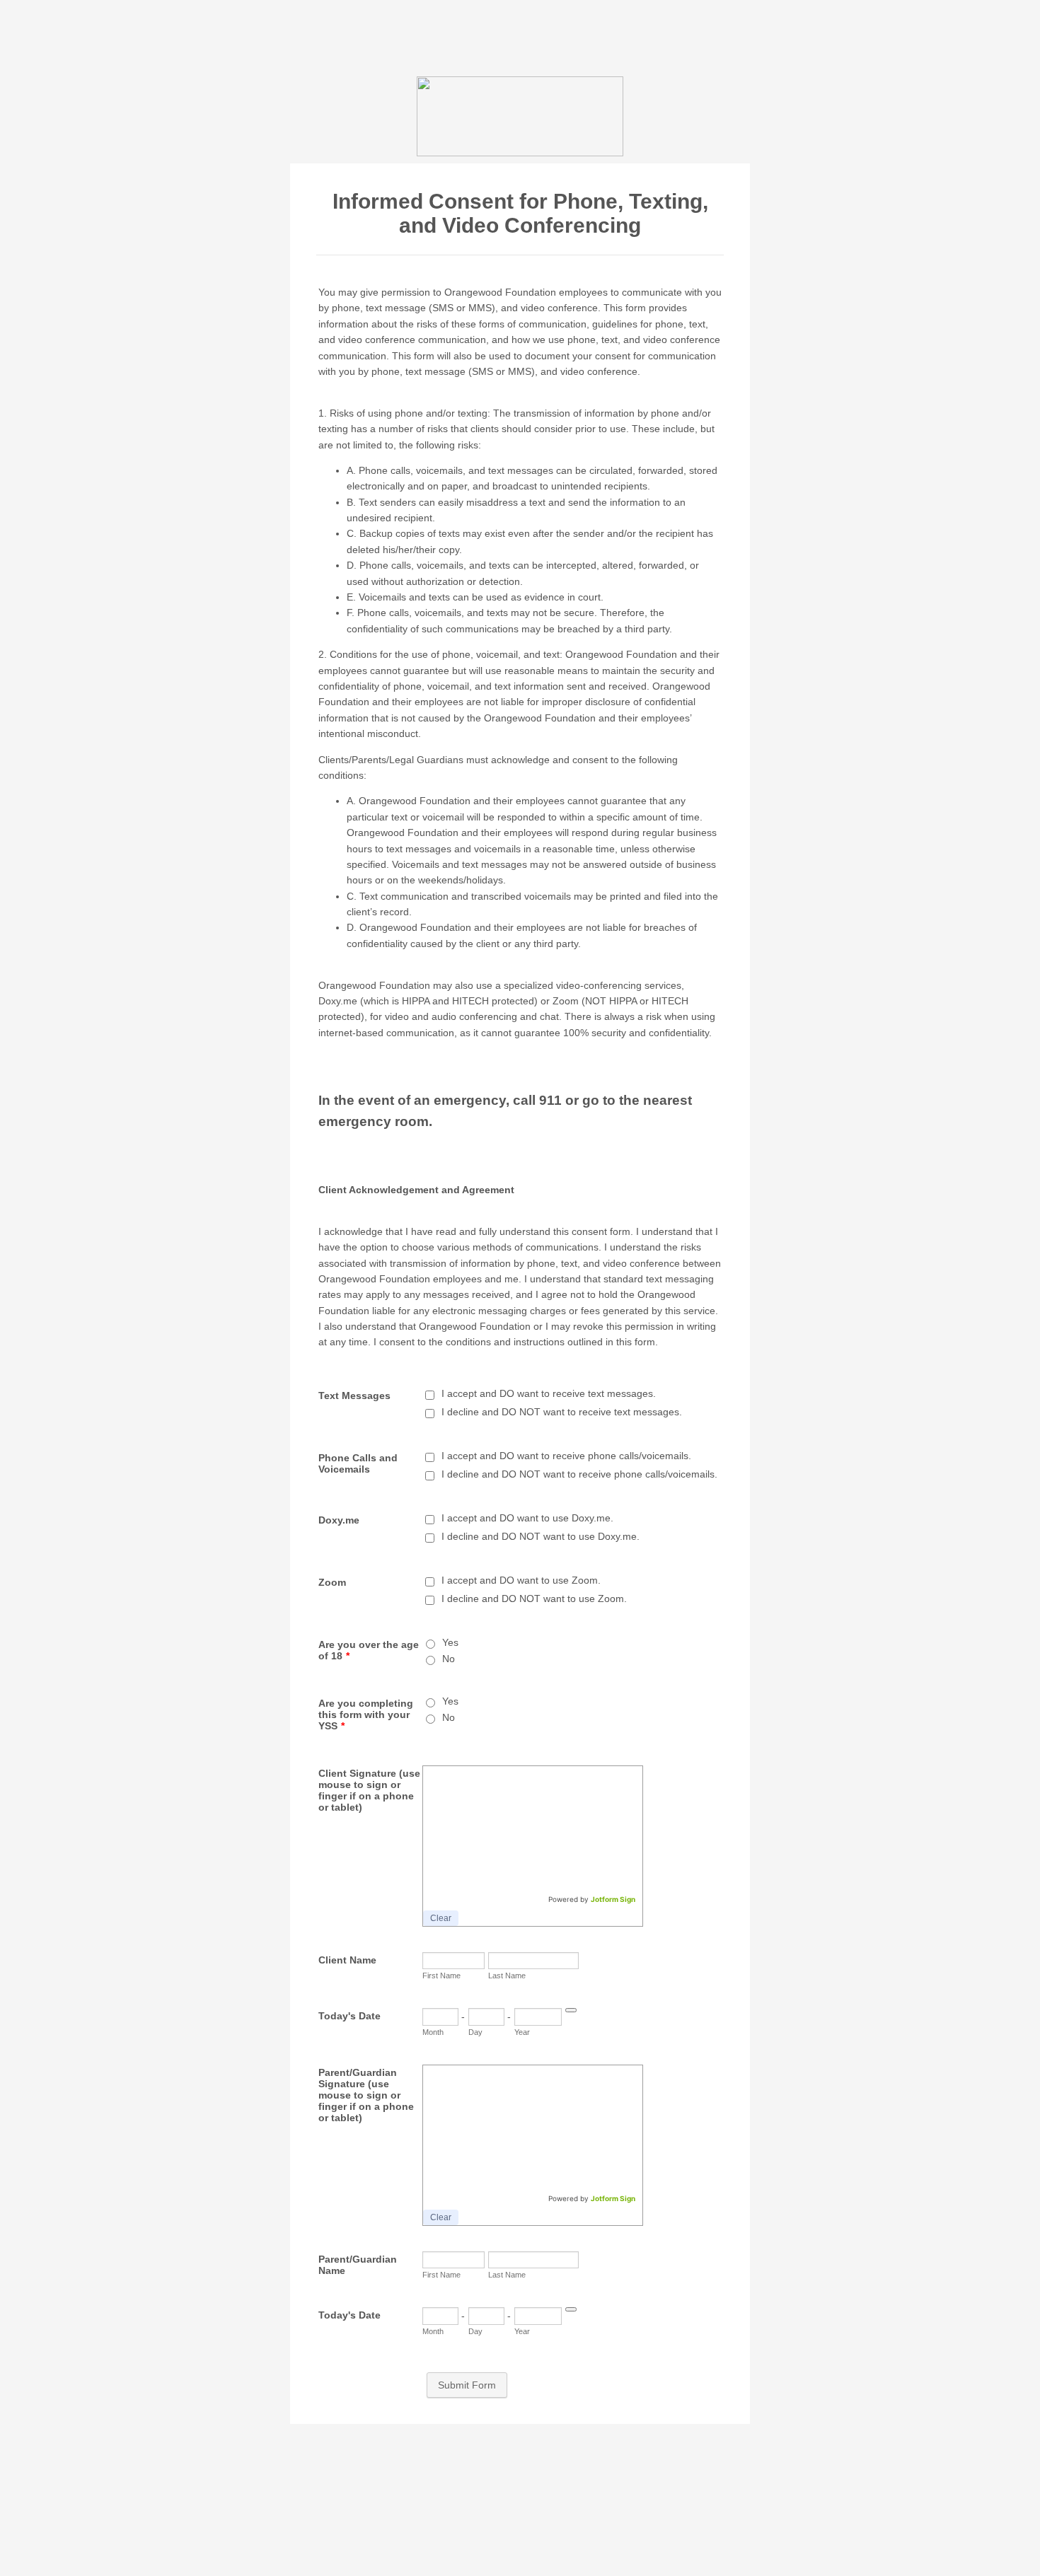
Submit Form (467, 2385)
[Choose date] (571, 2010)
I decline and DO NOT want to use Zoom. (534, 1599)
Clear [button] (441, 1918)
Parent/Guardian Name (358, 2265)
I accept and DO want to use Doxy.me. (527, 1518)
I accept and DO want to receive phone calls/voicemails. (566, 1456)
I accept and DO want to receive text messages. (549, 1393)
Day (475, 2032)
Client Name (347, 1960)
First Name (441, 1975)
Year (522, 2032)
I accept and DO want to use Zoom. (521, 1580)
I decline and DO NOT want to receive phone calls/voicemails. (579, 1474)
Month (433, 2032)
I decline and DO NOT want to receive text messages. (562, 1412)
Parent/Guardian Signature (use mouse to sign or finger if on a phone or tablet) (366, 2095)
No (449, 1659)
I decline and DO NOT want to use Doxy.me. (541, 1536)
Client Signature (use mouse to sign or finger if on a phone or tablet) (369, 1790)
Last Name (507, 1975)
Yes (450, 1642)
